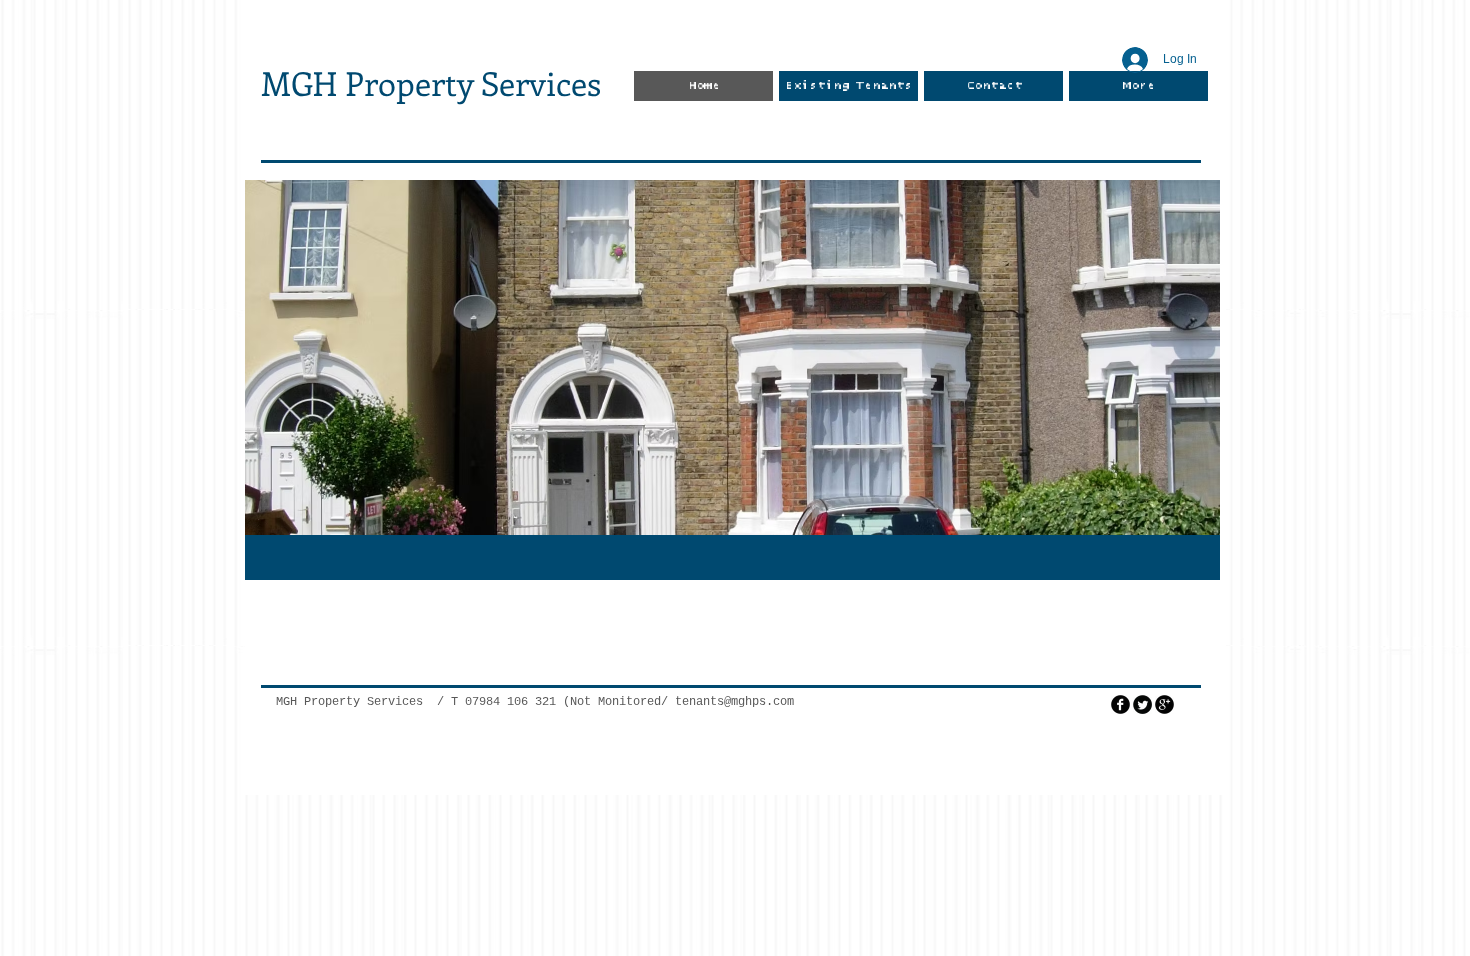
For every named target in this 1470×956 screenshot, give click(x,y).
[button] (732, 357)
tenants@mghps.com (734, 702)
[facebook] (1120, 704)
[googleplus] (1164, 704)
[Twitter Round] (1142, 704)
